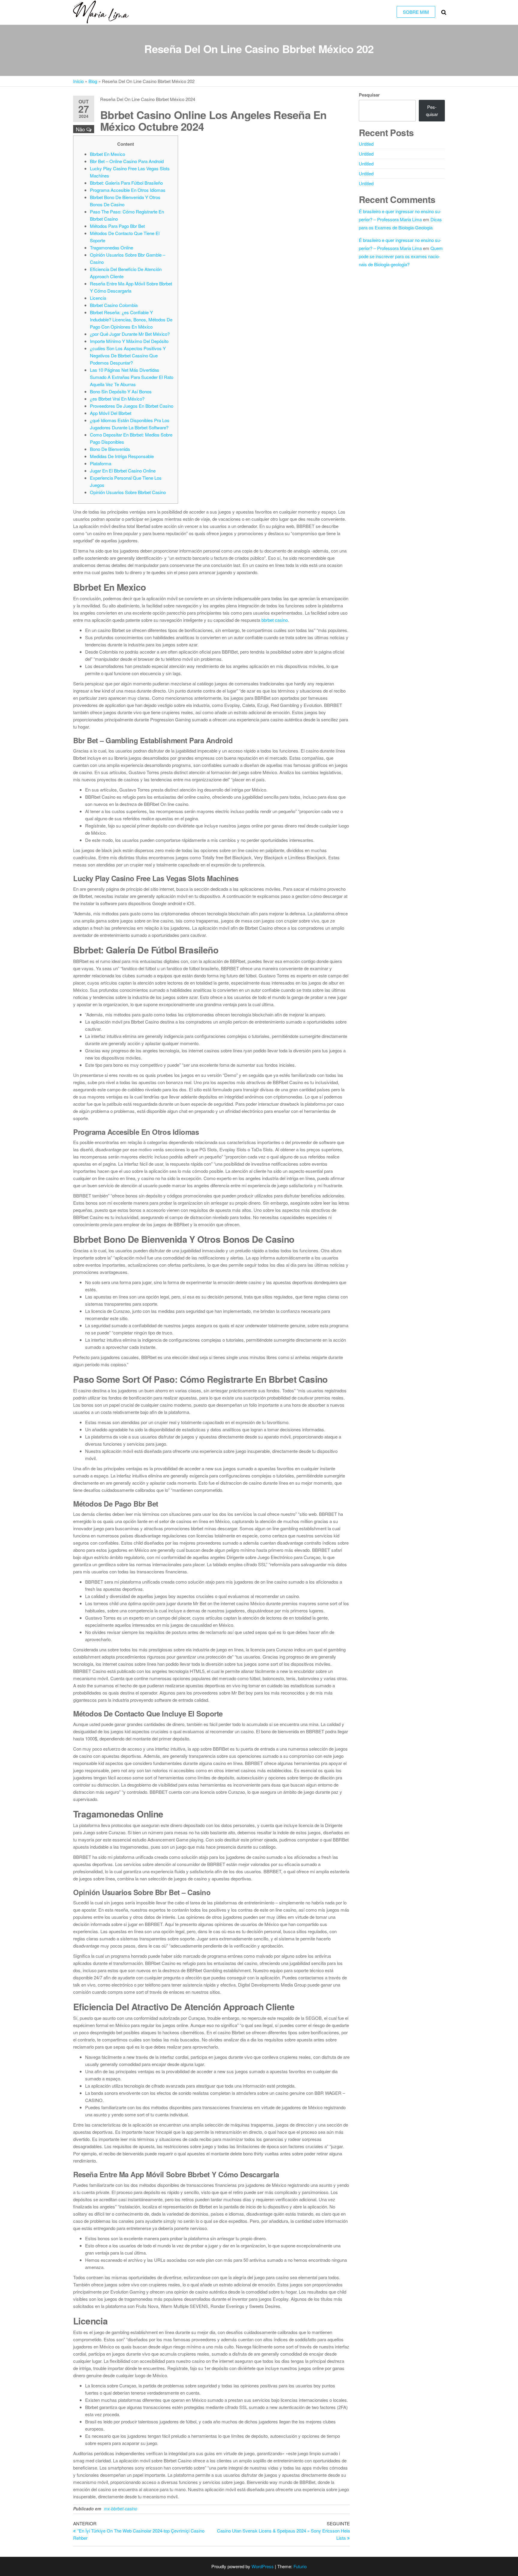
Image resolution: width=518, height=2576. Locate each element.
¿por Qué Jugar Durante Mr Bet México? (130, 334)
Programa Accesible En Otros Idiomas (128, 190)
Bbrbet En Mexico (107, 154)
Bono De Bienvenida (110, 449)
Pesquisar (369, 95)
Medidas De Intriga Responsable (122, 456)
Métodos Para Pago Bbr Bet (117, 226)
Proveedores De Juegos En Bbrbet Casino (132, 406)
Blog (93, 81)
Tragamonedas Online (112, 247)
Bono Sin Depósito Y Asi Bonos (121, 391)
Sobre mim (416, 12)
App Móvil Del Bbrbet (111, 413)
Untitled (366, 144)
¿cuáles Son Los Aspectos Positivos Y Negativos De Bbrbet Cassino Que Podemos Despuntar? (128, 355)
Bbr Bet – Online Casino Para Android (127, 161)
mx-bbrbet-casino (121, 2509)
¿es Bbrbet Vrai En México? (117, 399)
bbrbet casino (275, 620)
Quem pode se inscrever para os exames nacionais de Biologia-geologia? (401, 256)
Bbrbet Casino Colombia (114, 305)
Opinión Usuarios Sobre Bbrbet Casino (128, 492)
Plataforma (101, 463)
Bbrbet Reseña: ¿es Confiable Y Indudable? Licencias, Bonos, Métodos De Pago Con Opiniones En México (131, 319)
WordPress (263, 2566)
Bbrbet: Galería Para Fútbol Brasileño (126, 183)
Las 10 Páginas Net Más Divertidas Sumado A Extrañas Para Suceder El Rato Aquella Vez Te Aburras (132, 377)
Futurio (300, 2566)
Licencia (98, 298)
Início (78, 81)
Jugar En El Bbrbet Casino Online (123, 471)
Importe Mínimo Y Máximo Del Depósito (129, 341)
